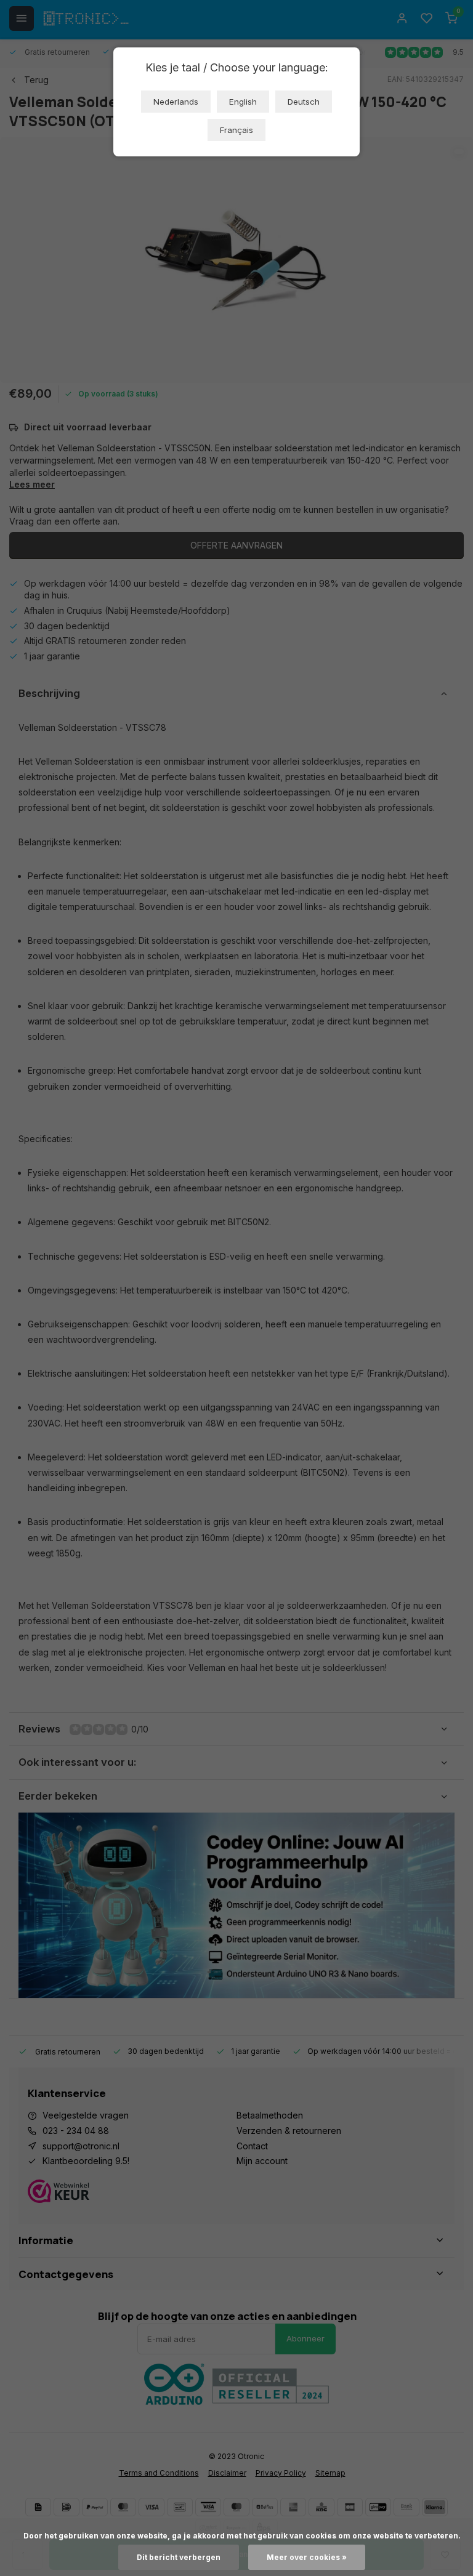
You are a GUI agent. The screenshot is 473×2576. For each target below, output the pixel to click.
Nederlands (176, 102)
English (243, 102)
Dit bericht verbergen (179, 2557)
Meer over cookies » (307, 2557)
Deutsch (304, 102)
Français (236, 130)
